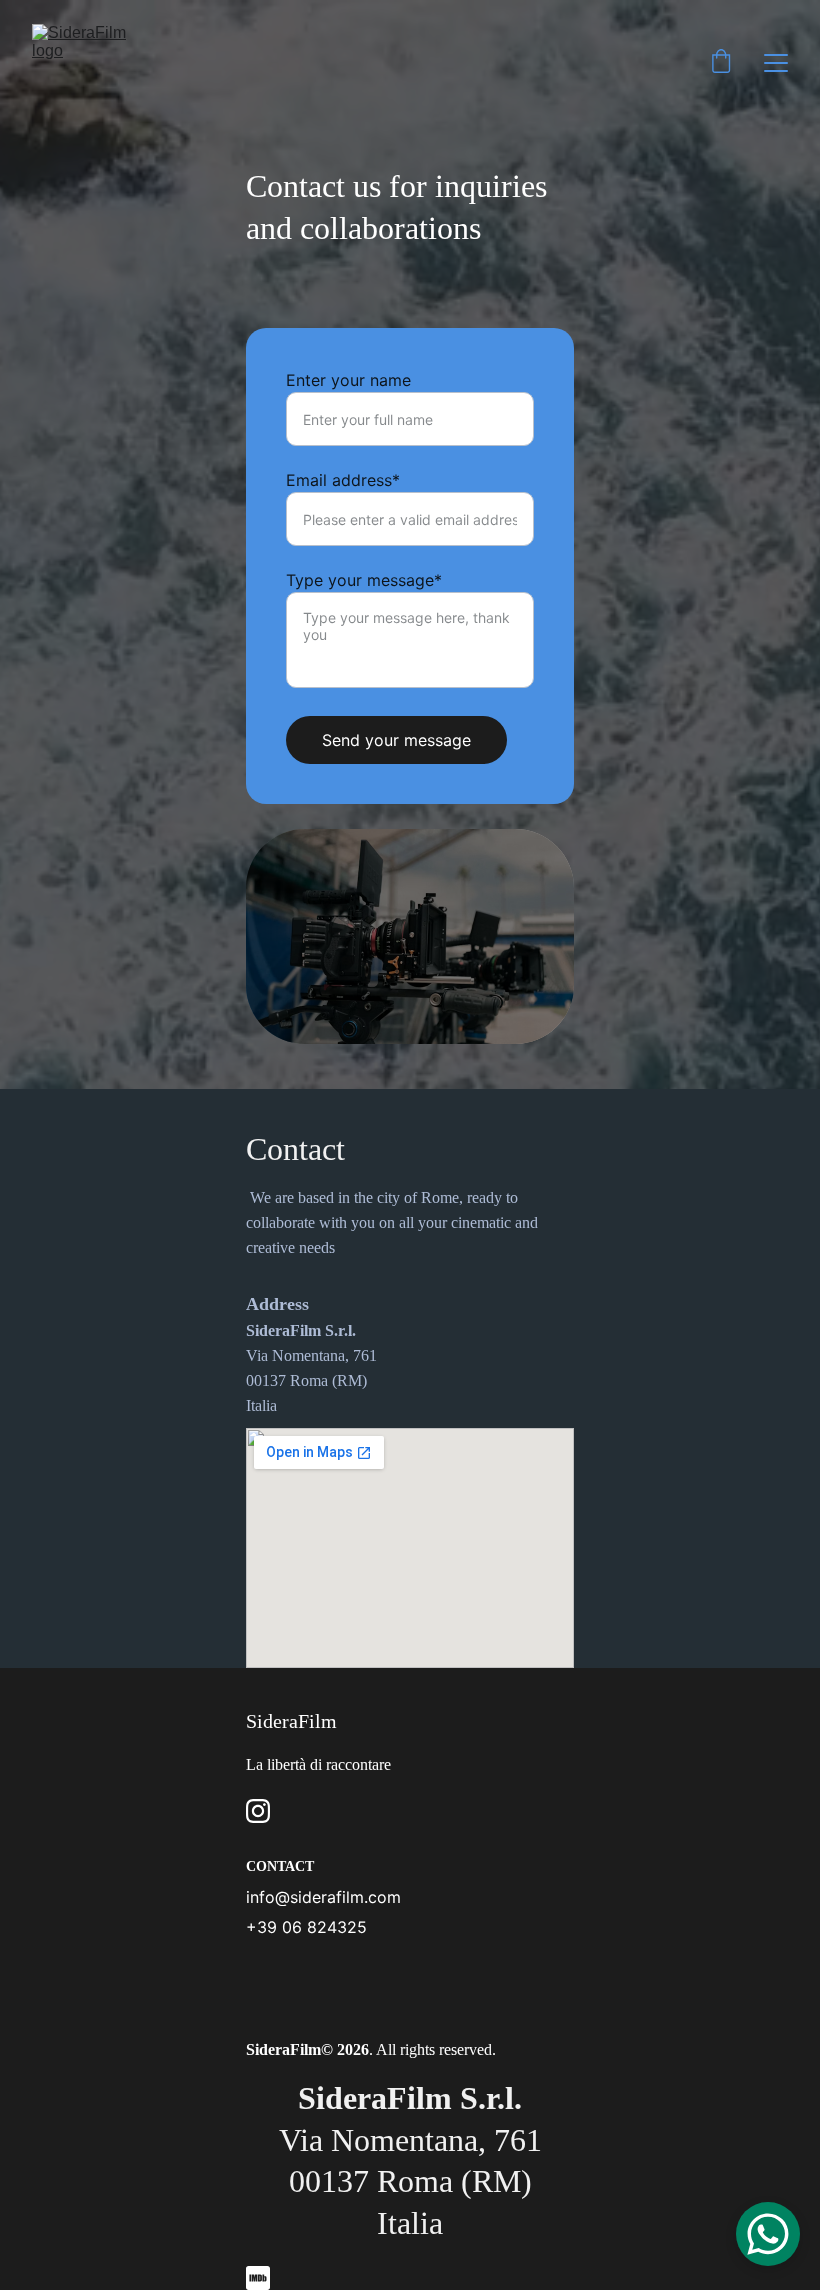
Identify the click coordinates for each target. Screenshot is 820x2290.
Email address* (343, 480)
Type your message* (364, 580)
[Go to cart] (721, 63)
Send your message (396, 740)
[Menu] (776, 63)
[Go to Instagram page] (258, 1811)
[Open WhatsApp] (768, 2234)
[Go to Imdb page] (258, 2278)
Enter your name (348, 380)
